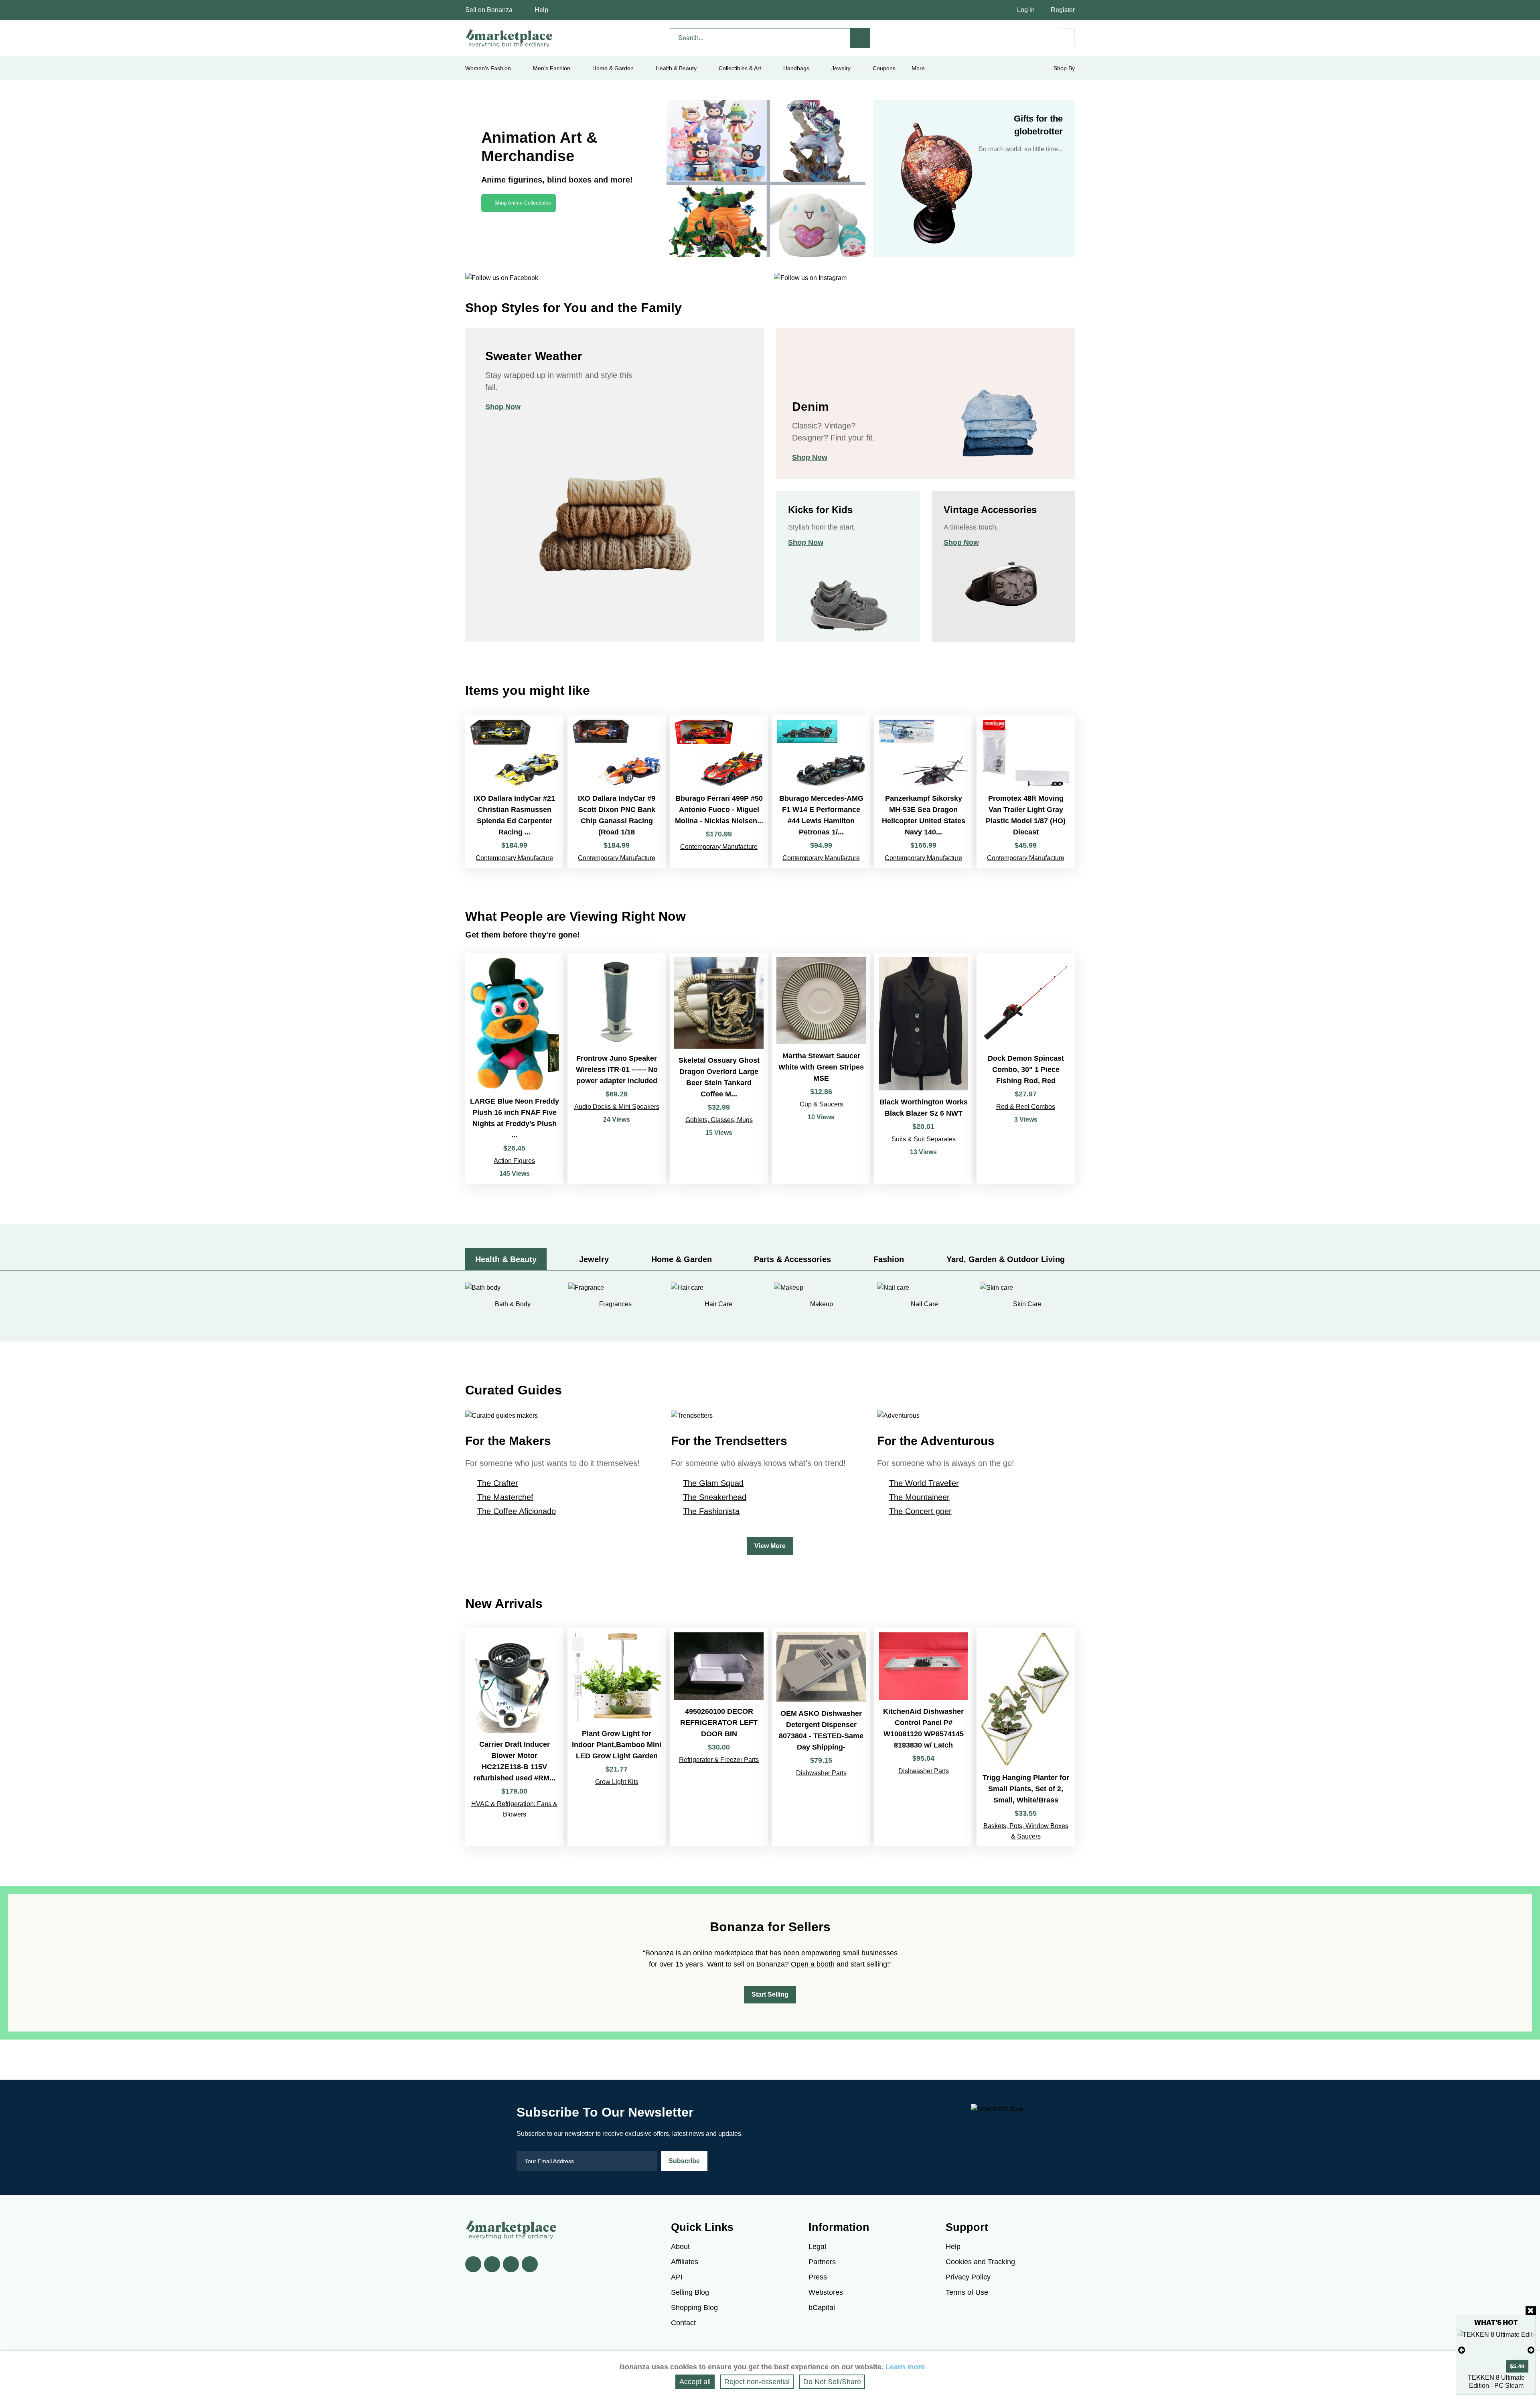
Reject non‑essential (757, 2382)
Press (818, 2277)
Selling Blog (690, 2292)
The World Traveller (924, 1483)
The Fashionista (711, 1511)
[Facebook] (473, 2264)
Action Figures (514, 1161)
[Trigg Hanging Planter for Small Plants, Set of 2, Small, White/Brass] (1026, 1737)
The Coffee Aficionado (517, 1511)
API (677, 2277)
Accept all (695, 2382)
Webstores (826, 2292)
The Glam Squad (713, 1483)
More (918, 68)
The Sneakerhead (715, 1497)
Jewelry (841, 68)
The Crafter (498, 1483)
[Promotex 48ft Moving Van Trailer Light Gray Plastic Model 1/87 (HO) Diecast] (1026, 791)
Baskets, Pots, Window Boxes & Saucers (1026, 1831)
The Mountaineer (919, 1497)
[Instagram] (530, 2264)
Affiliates (685, 2262)
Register (1063, 10)
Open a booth (813, 1964)
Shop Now (503, 407)
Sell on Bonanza (489, 10)
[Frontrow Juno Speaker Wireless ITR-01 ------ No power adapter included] (617, 1069)
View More (770, 1546)
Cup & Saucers (821, 1104)
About (680, 2247)
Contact (683, 2323)
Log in (1026, 10)
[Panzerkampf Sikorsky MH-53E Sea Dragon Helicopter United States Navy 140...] (923, 791)
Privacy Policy (968, 2277)
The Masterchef (505, 1497)
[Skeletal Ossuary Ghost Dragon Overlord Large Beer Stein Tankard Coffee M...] (719, 1069)
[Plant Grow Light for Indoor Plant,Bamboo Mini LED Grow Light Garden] (617, 1737)
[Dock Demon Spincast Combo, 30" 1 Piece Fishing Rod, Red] (1026, 1069)
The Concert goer (920, 1511)
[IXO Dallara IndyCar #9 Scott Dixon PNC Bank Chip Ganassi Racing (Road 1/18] (617, 791)
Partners (822, 2262)
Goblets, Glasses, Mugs (719, 1120)
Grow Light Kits (617, 1782)
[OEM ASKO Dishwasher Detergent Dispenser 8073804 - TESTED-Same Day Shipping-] (821, 1737)
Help (541, 10)
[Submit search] (860, 38)
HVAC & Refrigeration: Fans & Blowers (514, 1809)
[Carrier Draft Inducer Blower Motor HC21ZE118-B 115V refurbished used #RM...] (514, 1737)
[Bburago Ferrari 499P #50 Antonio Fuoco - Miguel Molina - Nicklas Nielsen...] (719, 791)
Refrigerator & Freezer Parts (719, 1760)
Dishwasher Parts (821, 1773)
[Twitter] (492, 2264)
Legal (817, 2247)
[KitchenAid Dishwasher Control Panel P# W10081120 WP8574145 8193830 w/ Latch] (923, 1737)
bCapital (822, 2308)
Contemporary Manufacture (514, 858)
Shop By (1064, 68)
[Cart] (1066, 37)
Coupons (884, 68)
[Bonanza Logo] (509, 38)
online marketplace (723, 1953)
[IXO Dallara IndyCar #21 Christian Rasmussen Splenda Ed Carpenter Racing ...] (514, 791)
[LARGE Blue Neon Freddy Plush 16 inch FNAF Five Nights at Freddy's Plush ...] (514, 1069)
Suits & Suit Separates (924, 1139)
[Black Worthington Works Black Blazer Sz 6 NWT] (923, 1069)
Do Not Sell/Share (832, 2382)
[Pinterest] (511, 2264)
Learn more (905, 2367)
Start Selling (770, 1994)
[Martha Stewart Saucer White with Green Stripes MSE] (821, 1069)
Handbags (796, 68)
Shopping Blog (694, 2308)
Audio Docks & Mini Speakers (617, 1107)
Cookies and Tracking (980, 2262)
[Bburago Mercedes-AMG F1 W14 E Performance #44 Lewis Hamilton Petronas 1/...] (821, 791)
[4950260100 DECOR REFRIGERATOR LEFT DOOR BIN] (719, 1737)
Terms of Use (967, 2292)
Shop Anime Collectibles (523, 203)
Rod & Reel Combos (1026, 1107)
